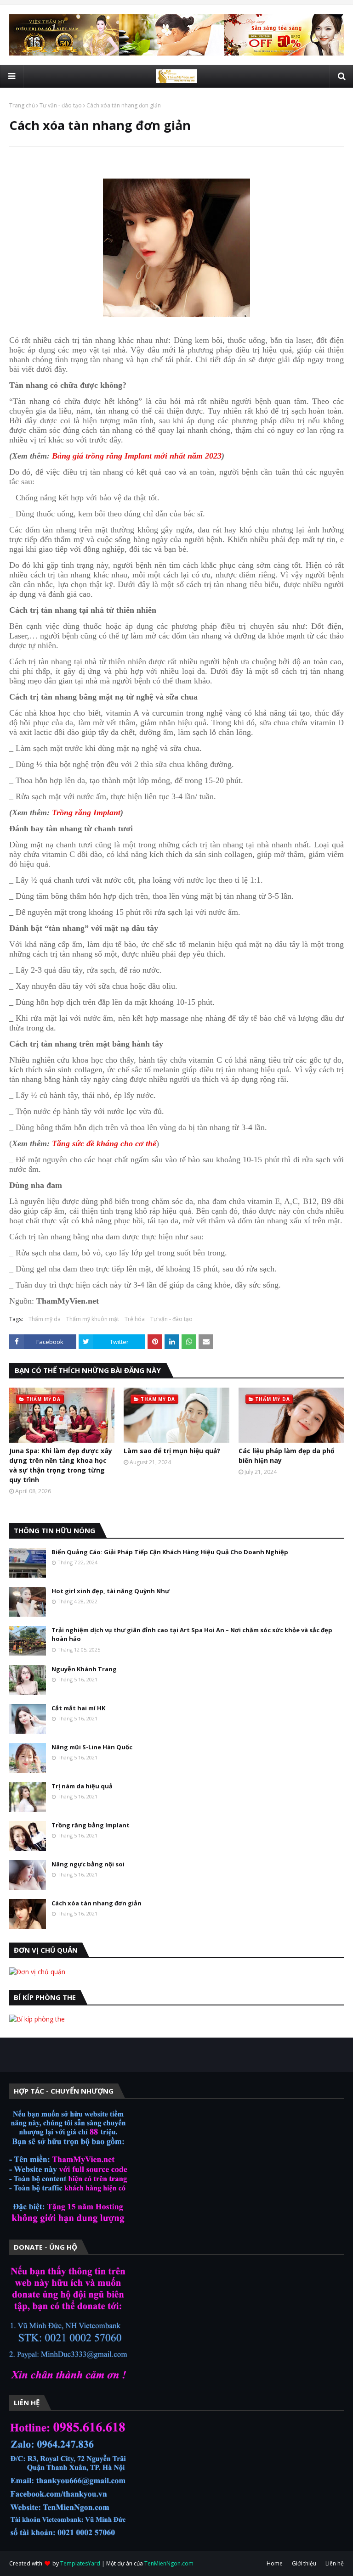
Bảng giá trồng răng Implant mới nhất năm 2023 (137, 456)
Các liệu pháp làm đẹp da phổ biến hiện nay (287, 1456)
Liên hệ (335, 2563)
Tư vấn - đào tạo (61, 105)
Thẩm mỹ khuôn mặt (93, 1319)
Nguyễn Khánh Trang (84, 1669)
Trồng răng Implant (86, 812)
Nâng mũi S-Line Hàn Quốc (92, 1747)
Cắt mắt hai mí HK (78, 1708)
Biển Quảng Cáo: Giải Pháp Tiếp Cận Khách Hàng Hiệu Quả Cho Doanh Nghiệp (170, 1552)
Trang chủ (22, 105)
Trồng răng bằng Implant (91, 1825)
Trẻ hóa (135, 1319)
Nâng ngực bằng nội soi (88, 1864)
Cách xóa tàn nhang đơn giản (97, 1903)
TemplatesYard (80, 2563)
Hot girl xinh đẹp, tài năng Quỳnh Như (111, 1591)
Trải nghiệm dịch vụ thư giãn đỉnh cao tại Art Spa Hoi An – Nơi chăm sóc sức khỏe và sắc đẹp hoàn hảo (192, 1635)
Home (275, 2563)
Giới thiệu (304, 2563)
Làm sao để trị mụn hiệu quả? (172, 1451)
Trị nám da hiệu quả (82, 1786)
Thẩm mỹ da (45, 1319)
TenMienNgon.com (169, 2563)
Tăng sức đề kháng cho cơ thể (104, 1143)
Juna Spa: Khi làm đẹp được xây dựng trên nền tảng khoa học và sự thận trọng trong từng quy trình (61, 1465)
